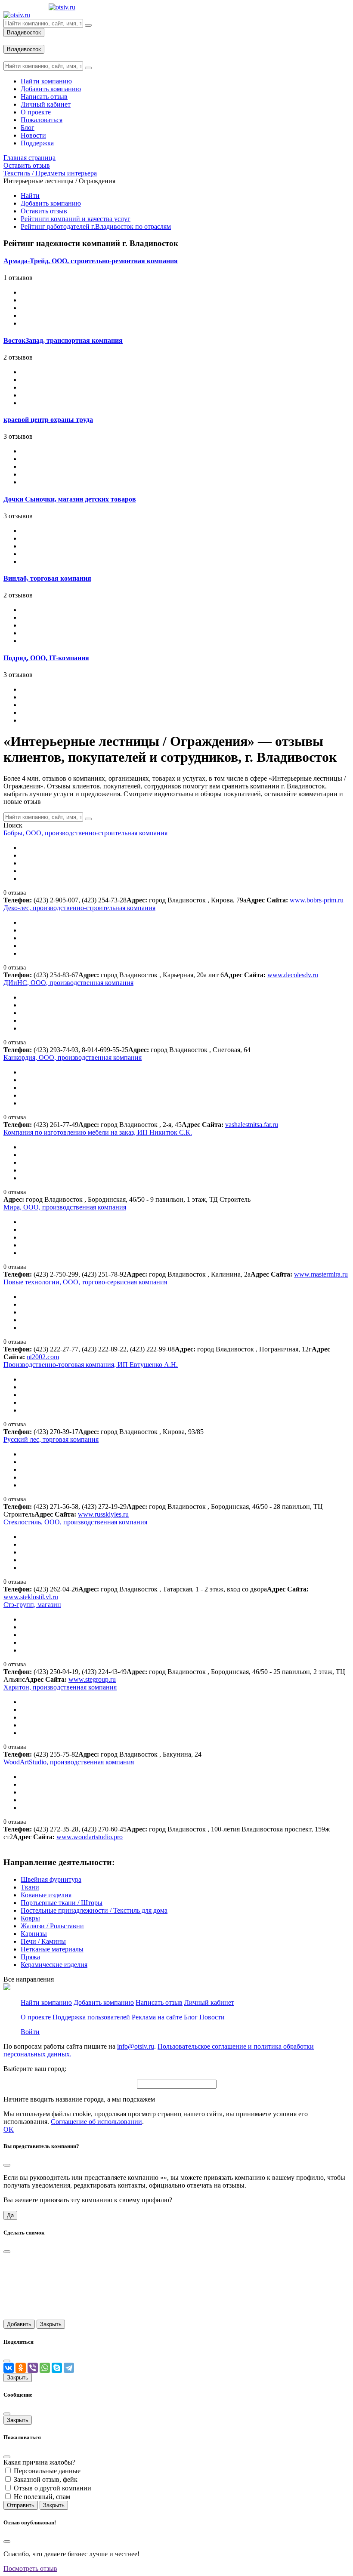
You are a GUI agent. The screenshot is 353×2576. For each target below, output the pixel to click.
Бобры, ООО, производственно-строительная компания (85, 833)
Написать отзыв (159, 2002)
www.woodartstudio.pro (90, 1837)
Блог (191, 2017)
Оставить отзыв (44, 211)
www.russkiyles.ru (103, 1514)
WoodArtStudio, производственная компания (69, 1762)
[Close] (7, 2165)
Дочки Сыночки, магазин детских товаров (70, 499)
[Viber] (33, 2368)
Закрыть (51, 2324)
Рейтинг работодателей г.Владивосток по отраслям (96, 226)
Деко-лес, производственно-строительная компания (79, 908)
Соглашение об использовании (96, 2122)
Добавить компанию (51, 203)
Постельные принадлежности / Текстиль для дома (94, 1910)
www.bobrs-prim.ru (317, 900)
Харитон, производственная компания (60, 1687)
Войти (30, 2032)
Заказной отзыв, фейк (46, 2479)
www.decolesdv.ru (293, 975)
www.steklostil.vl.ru (31, 1597)
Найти (30, 195)
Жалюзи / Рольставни (52, 1926)
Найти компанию (46, 2002)
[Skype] (57, 2368)
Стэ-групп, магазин (32, 1605)
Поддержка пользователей (91, 2017)
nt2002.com (43, 1357)
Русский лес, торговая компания (51, 1439)
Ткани (30, 1887)
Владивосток (24, 32)
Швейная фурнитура (51, 1879)
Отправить (21, 2505)
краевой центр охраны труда (48, 420)
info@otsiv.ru (136, 2046)
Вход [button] (11, 41)
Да (10, 2215)
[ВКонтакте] (9, 2368)
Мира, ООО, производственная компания (65, 1207)
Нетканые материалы (52, 1949)
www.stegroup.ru (92, 1679)
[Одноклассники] (21, 2368)
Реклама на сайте (157, 2017)
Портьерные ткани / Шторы (62, 1903)
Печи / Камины (43, 1941)
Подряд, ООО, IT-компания (46, 658)
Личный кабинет (209, 2002)
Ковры (30, 1918)
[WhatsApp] (45, 2368)
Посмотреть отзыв (30, 2568)
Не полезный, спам (42, 2497)
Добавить (19, 2324)
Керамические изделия (54, 1965)
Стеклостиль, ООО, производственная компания (75, 1522)
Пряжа (30, 1957)
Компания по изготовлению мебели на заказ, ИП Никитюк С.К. (98, 1132)
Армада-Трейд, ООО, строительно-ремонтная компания (91, 261)
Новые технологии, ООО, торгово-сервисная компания (85, 1282)
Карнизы (34, 1934)
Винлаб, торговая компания (47, 578)
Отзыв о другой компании (53, 2488)
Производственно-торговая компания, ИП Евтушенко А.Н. (91, 1365)
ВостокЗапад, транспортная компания (63, 340)
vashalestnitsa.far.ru (252, 1125)
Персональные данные (47, 2471)
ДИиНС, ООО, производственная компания (68, 983)
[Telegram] (69, 2368)
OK (9, 2129)
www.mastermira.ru (321, 1274)
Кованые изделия (46, 1895)
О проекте (36, 2017)
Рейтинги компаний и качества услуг (76, 219)
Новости (212, 2017)
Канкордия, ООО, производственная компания (73, 1057)
